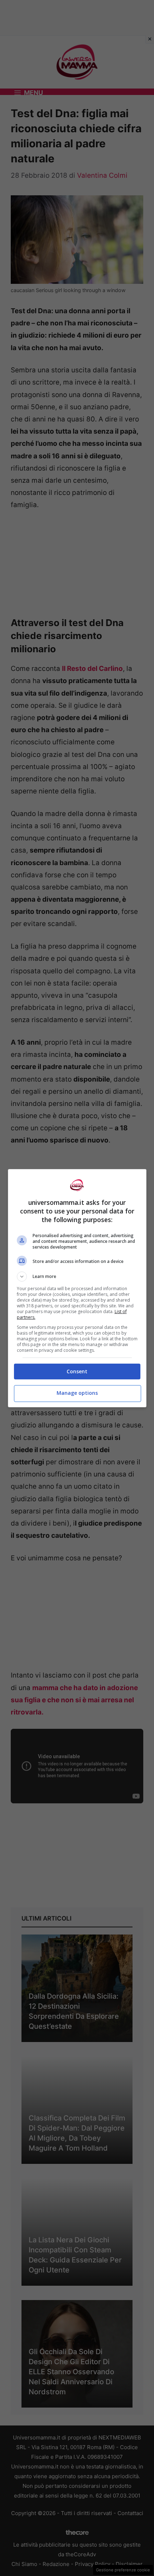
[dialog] (77, 1288)
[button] (77, 1277)
